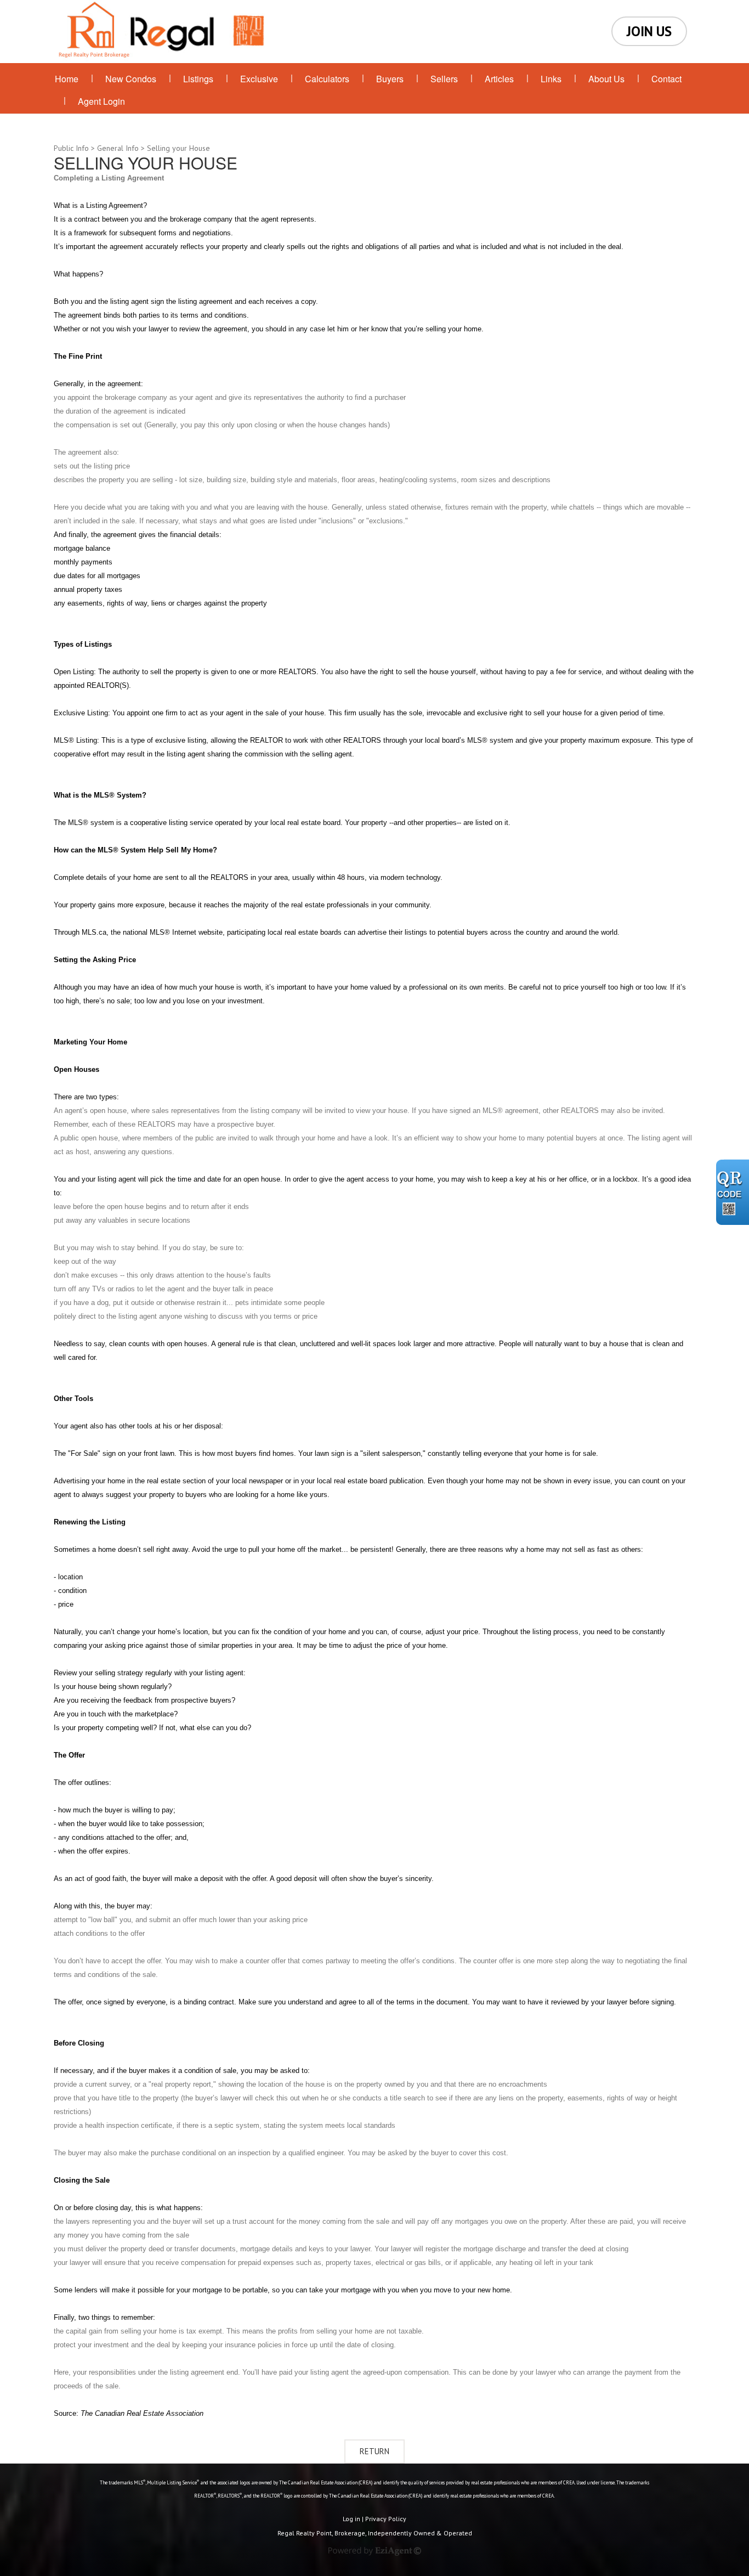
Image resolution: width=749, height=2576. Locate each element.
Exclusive (259, 79)
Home (67, 79)
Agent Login (101, 101)
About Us (606, 79)
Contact (666, 79)
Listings (198, 79)
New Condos (131, 79)
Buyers (390, 79)
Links (551, 79)
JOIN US (649, 31)
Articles (499, 79)
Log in (351, 2519)
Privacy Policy (386, 2519)
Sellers (444, 79)
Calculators (327, 79)
